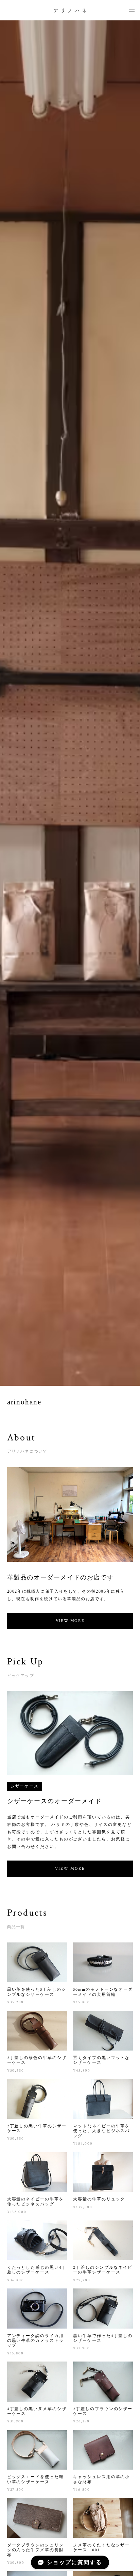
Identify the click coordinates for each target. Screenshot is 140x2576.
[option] (70, 703)
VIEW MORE (70, 1621)
